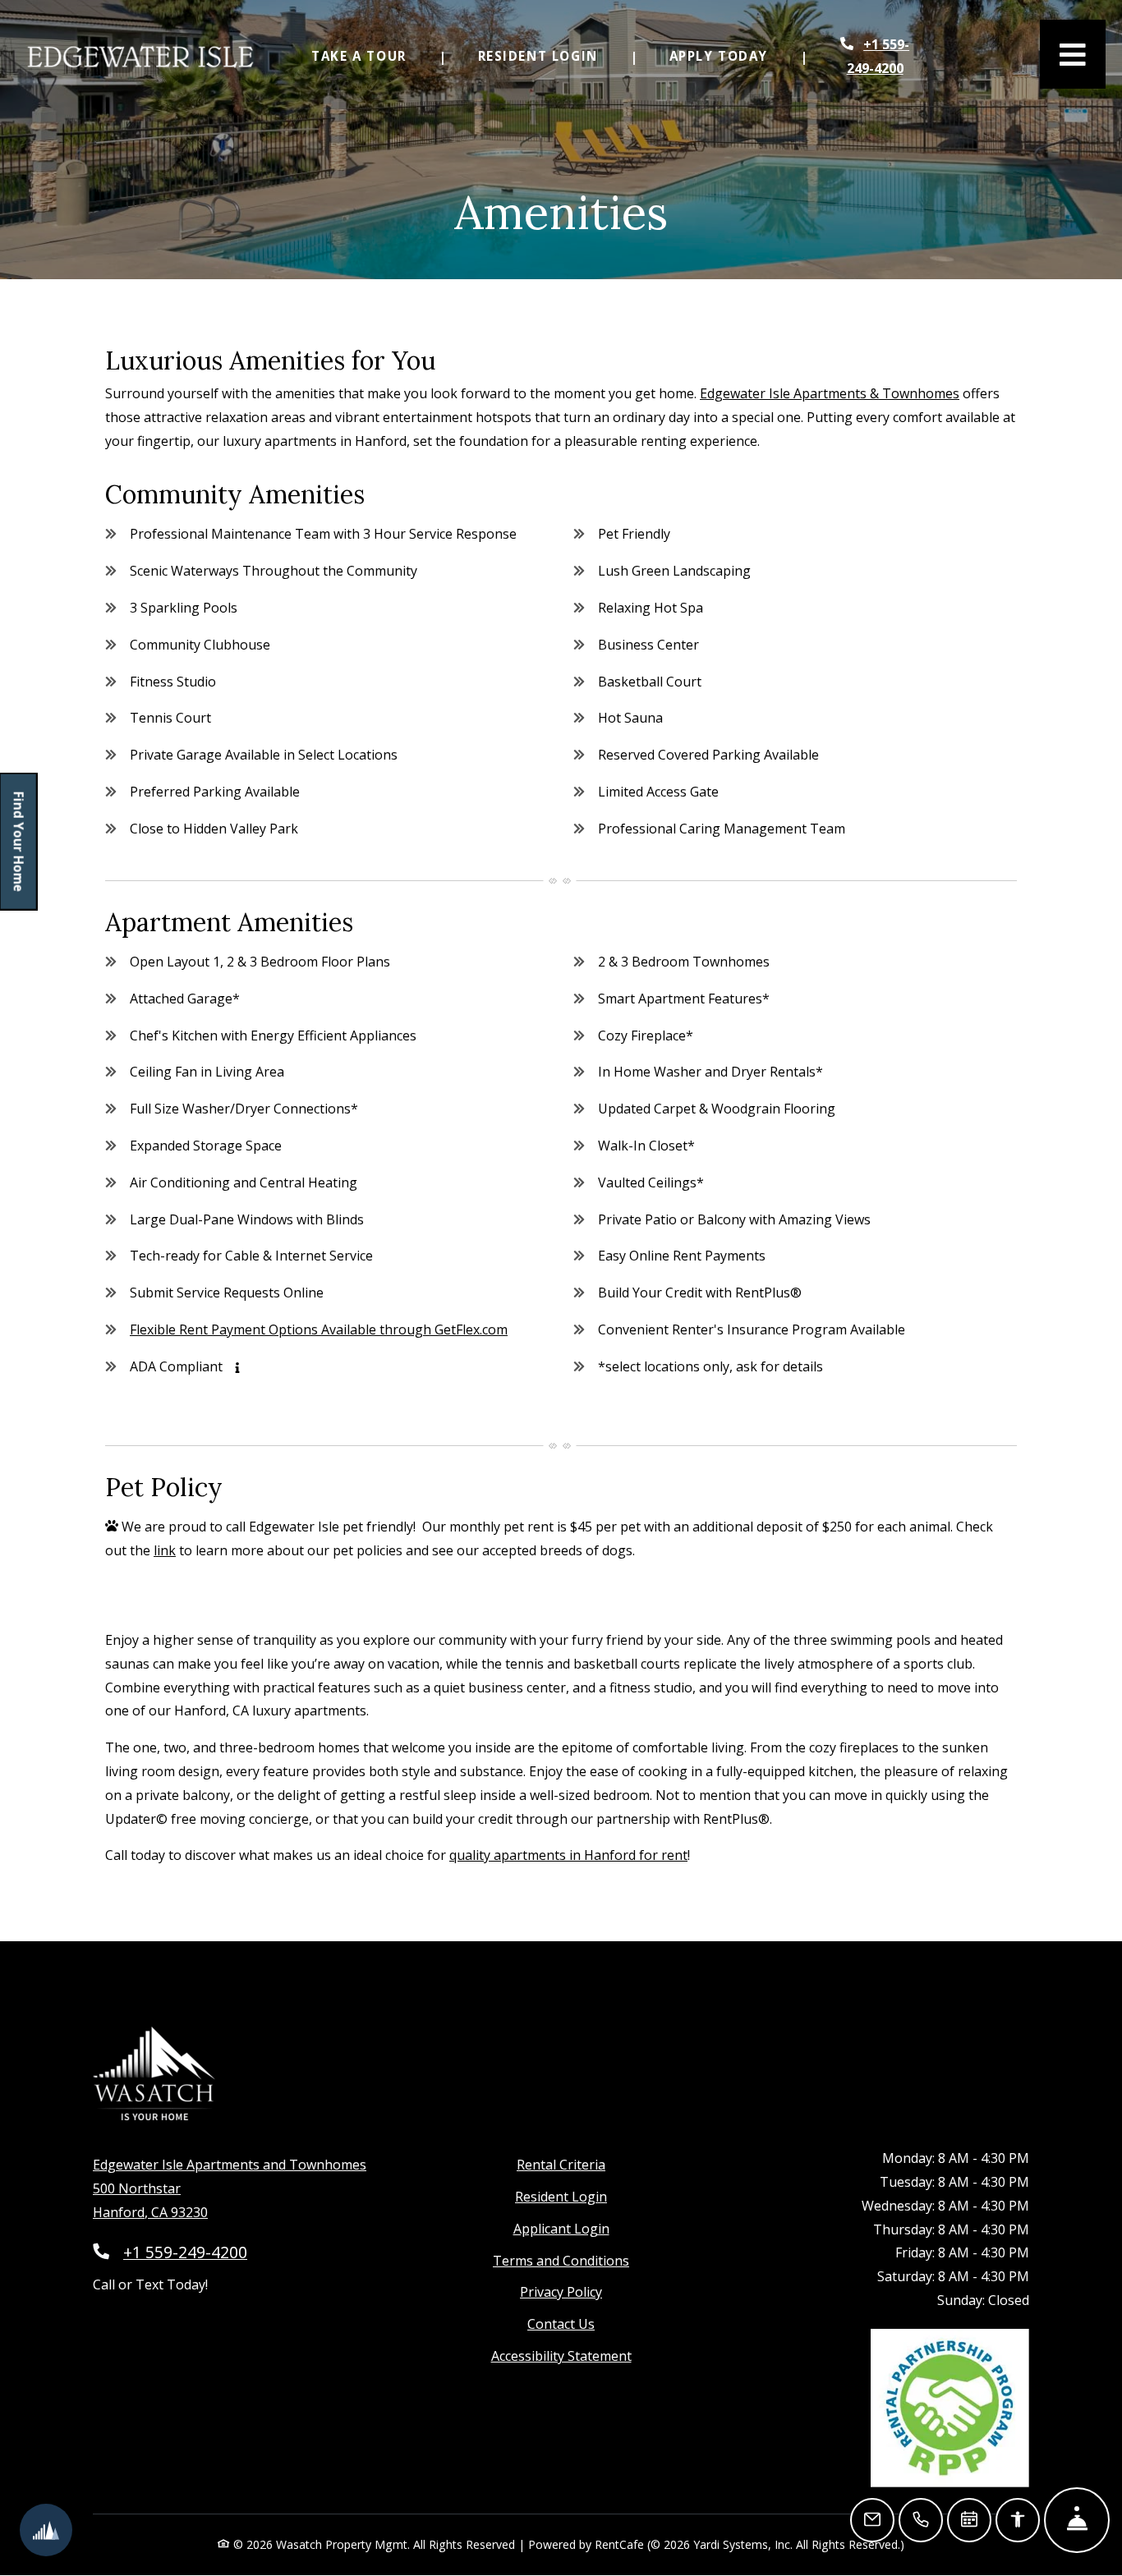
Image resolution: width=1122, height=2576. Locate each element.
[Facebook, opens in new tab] (1011, 2074)
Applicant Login (561, 2228)
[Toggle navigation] (1073, 54)
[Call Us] (921, 2520)
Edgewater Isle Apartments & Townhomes (830, 393)
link (165, 1550)
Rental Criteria (561, 2164)
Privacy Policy (561, 2291)
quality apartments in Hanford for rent (568, 1855)
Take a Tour (359, 56)
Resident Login (547, 55)
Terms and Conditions (561, 2260)
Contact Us (561, 2324)
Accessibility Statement (561, 2356)
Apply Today (728, 55)
